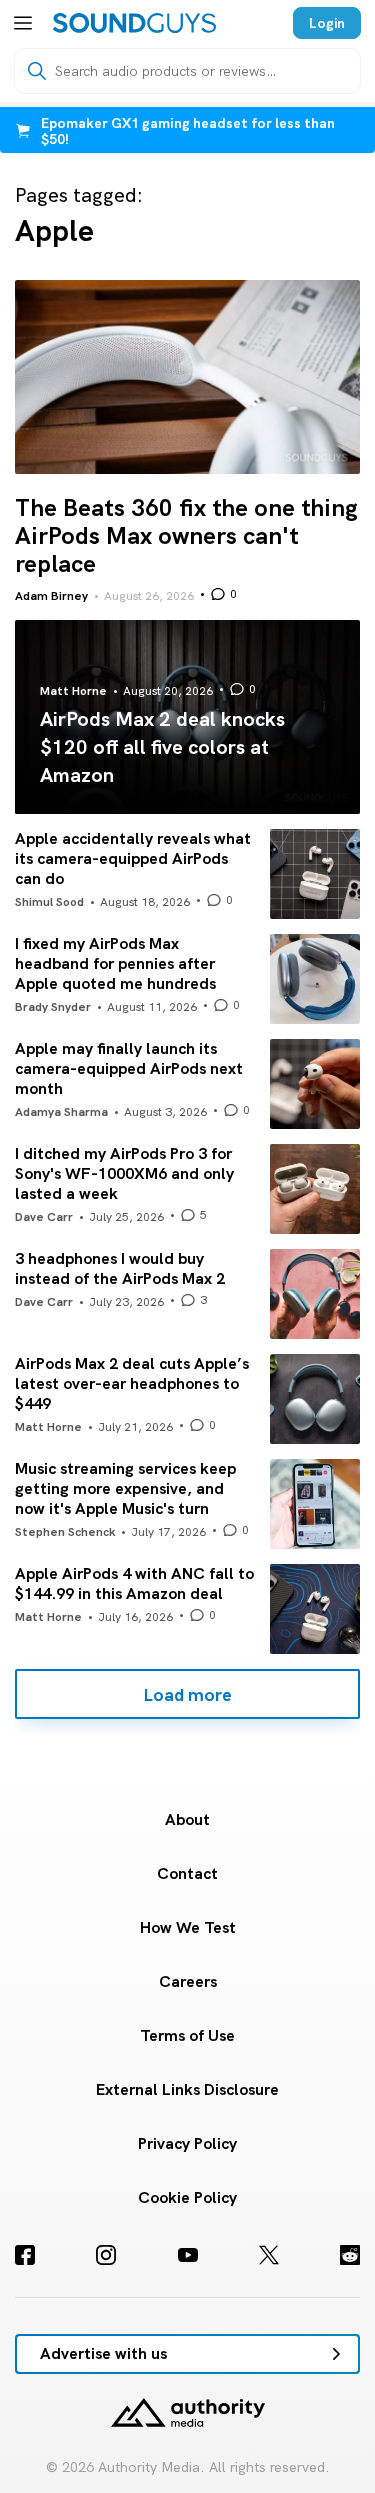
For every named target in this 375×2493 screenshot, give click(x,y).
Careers (188, 1981)
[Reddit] (350, 2255)
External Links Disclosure (187, 2089)
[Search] (37, 71)
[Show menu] (23, 23)
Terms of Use (187, 2035)
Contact (187, 1873)
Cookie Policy (187, 2197)
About (187, 1819)
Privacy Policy (187, 2143)
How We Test (188, 1927)
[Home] (134, 23)
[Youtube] (188, 2255)
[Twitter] (269, 2255)
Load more (187, 1694)
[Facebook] (25, 2255)
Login (327, 23)
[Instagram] (106, 2255)
